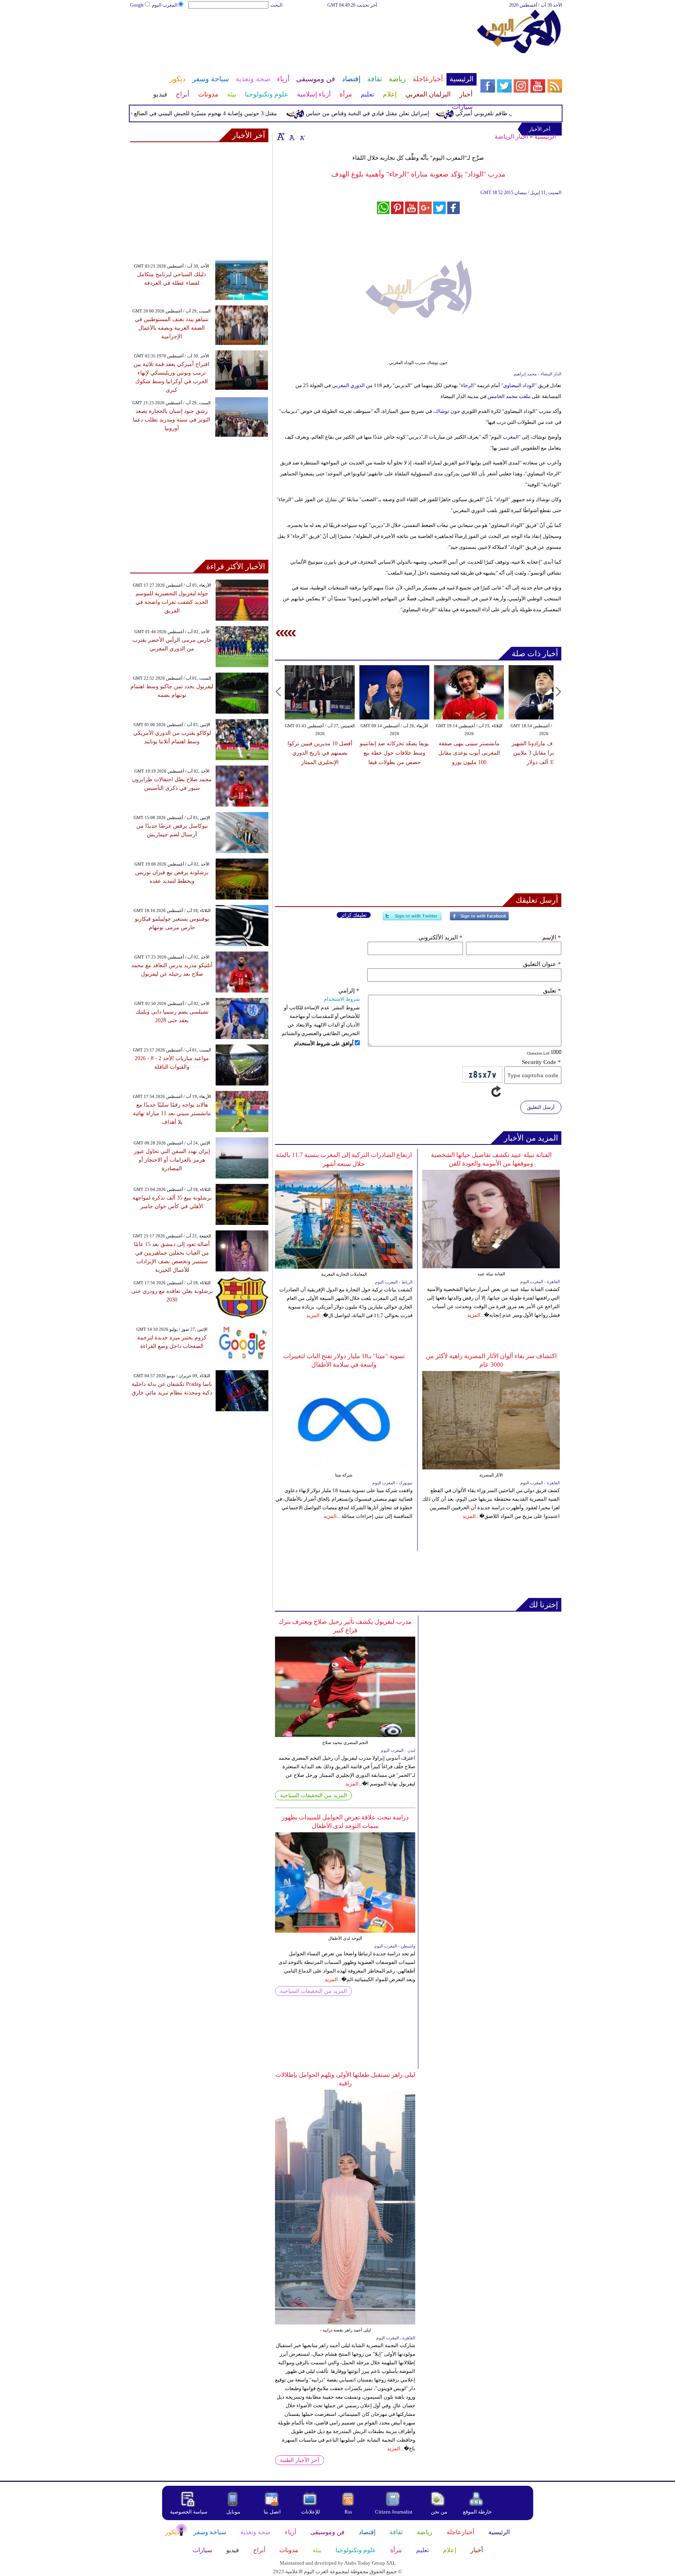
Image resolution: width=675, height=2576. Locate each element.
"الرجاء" (468, 385)
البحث (276, 5)
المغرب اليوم (165, 5)
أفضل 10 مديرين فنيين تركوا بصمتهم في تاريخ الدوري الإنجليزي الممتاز (306, 753)
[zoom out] (302, 136)
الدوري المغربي (348, 385)
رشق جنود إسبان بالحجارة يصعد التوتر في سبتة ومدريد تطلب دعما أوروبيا (171, 420)
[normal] (291, 136)
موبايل (234, 2512)
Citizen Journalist (394, 2512)
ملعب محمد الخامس (509, 396)
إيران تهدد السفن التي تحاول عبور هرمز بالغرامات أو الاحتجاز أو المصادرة (172, 1160)
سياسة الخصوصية (189, 2512)
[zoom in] (281, 136)
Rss (349, 2512)
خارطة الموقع (477, 2512)
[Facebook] (479, 919)
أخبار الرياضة (511, 137)
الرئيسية (545, 137)
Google (137, 5)
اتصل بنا (272, 2512)
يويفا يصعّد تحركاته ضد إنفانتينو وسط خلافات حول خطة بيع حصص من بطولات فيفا (381, 753)
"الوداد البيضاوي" (520, 385)
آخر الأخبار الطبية (300, 2460)
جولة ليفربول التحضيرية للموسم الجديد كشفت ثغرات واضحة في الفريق (172, 602)
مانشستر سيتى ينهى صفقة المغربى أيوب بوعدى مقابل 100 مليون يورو (455, 753)
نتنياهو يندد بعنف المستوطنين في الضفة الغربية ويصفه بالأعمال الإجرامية (172, 328)
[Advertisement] (303, 34)
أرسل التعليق (541, 1107)
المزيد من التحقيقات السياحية (313, 1795)
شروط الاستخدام (342, 999)
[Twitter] (412, 919)
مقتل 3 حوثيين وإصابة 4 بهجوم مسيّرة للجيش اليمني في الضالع (243, 113)
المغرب (511, 437)
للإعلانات (311, 2512)
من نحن (439, 2512)
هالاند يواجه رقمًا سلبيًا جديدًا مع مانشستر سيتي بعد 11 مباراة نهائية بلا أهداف (172, 1113)
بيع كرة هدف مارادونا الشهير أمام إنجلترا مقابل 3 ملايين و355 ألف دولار (530, 753)
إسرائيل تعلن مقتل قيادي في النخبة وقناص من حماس (405, 113)
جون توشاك (447, 411)
